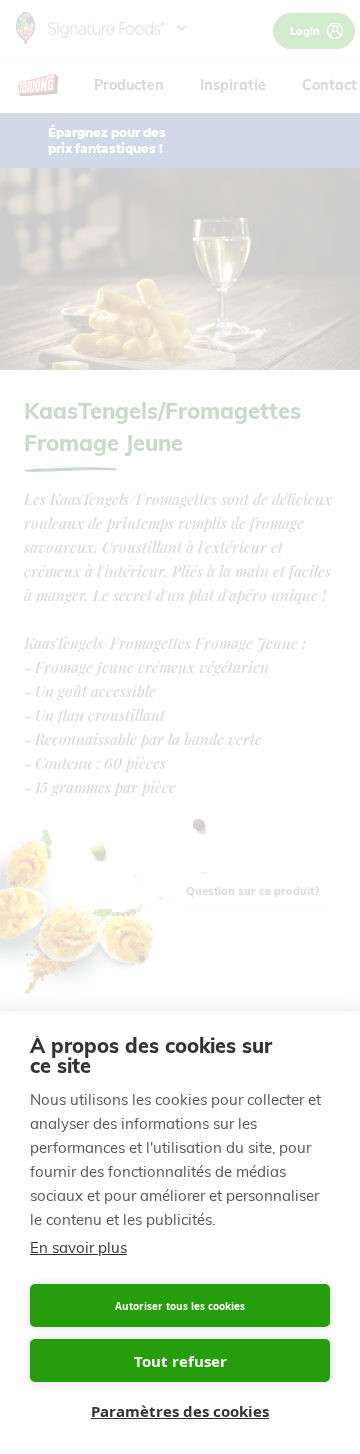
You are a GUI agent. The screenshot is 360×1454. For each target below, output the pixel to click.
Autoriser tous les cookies (180, 1306)
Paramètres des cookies (180, 1411)
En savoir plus (78, 1247)
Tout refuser (180, 1361)
